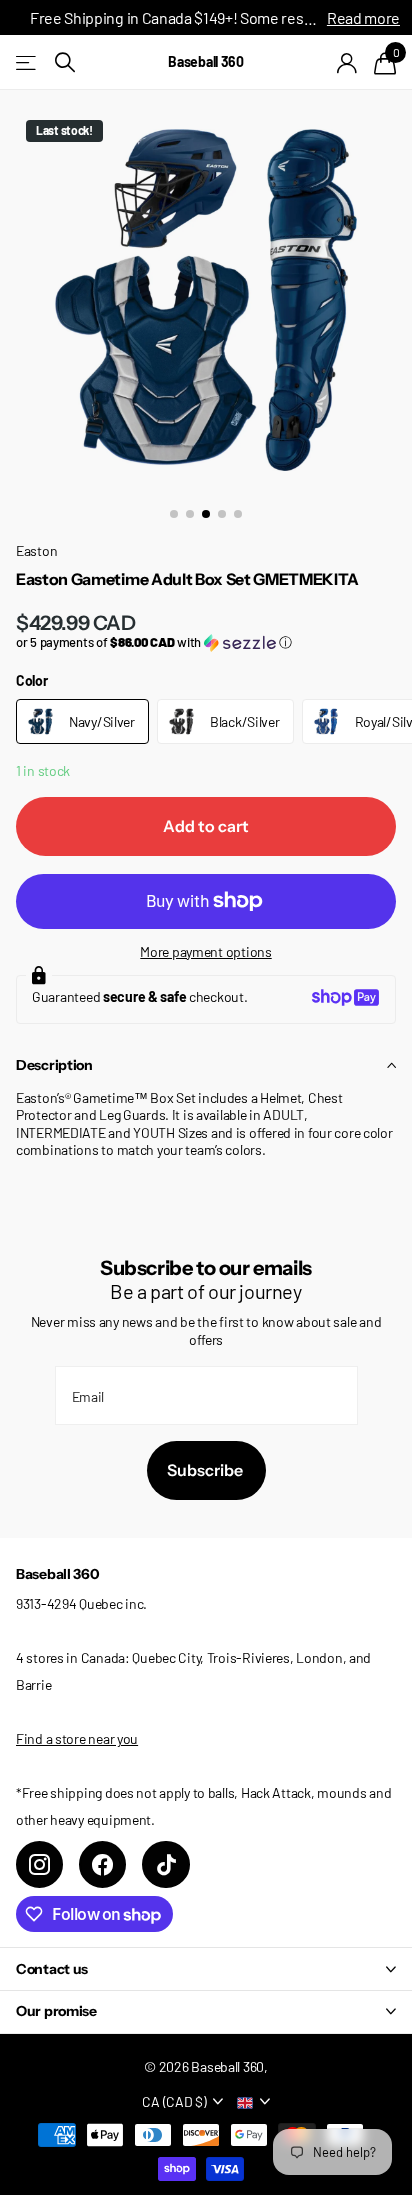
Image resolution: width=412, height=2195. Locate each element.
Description (54, 1065)
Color (32, 680)
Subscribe (206, 1470)
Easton (36, 550)
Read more (363, 17)
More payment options (205, 951)
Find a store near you (77, 1738)
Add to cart (206, 826)
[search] (65, 62)
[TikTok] (165, 1864)
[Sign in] (347, 63)
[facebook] (102, 1864)
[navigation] (174, 514)
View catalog (27, 62)
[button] (206, 642)
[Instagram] (39, 1864)
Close (206, 1968)
